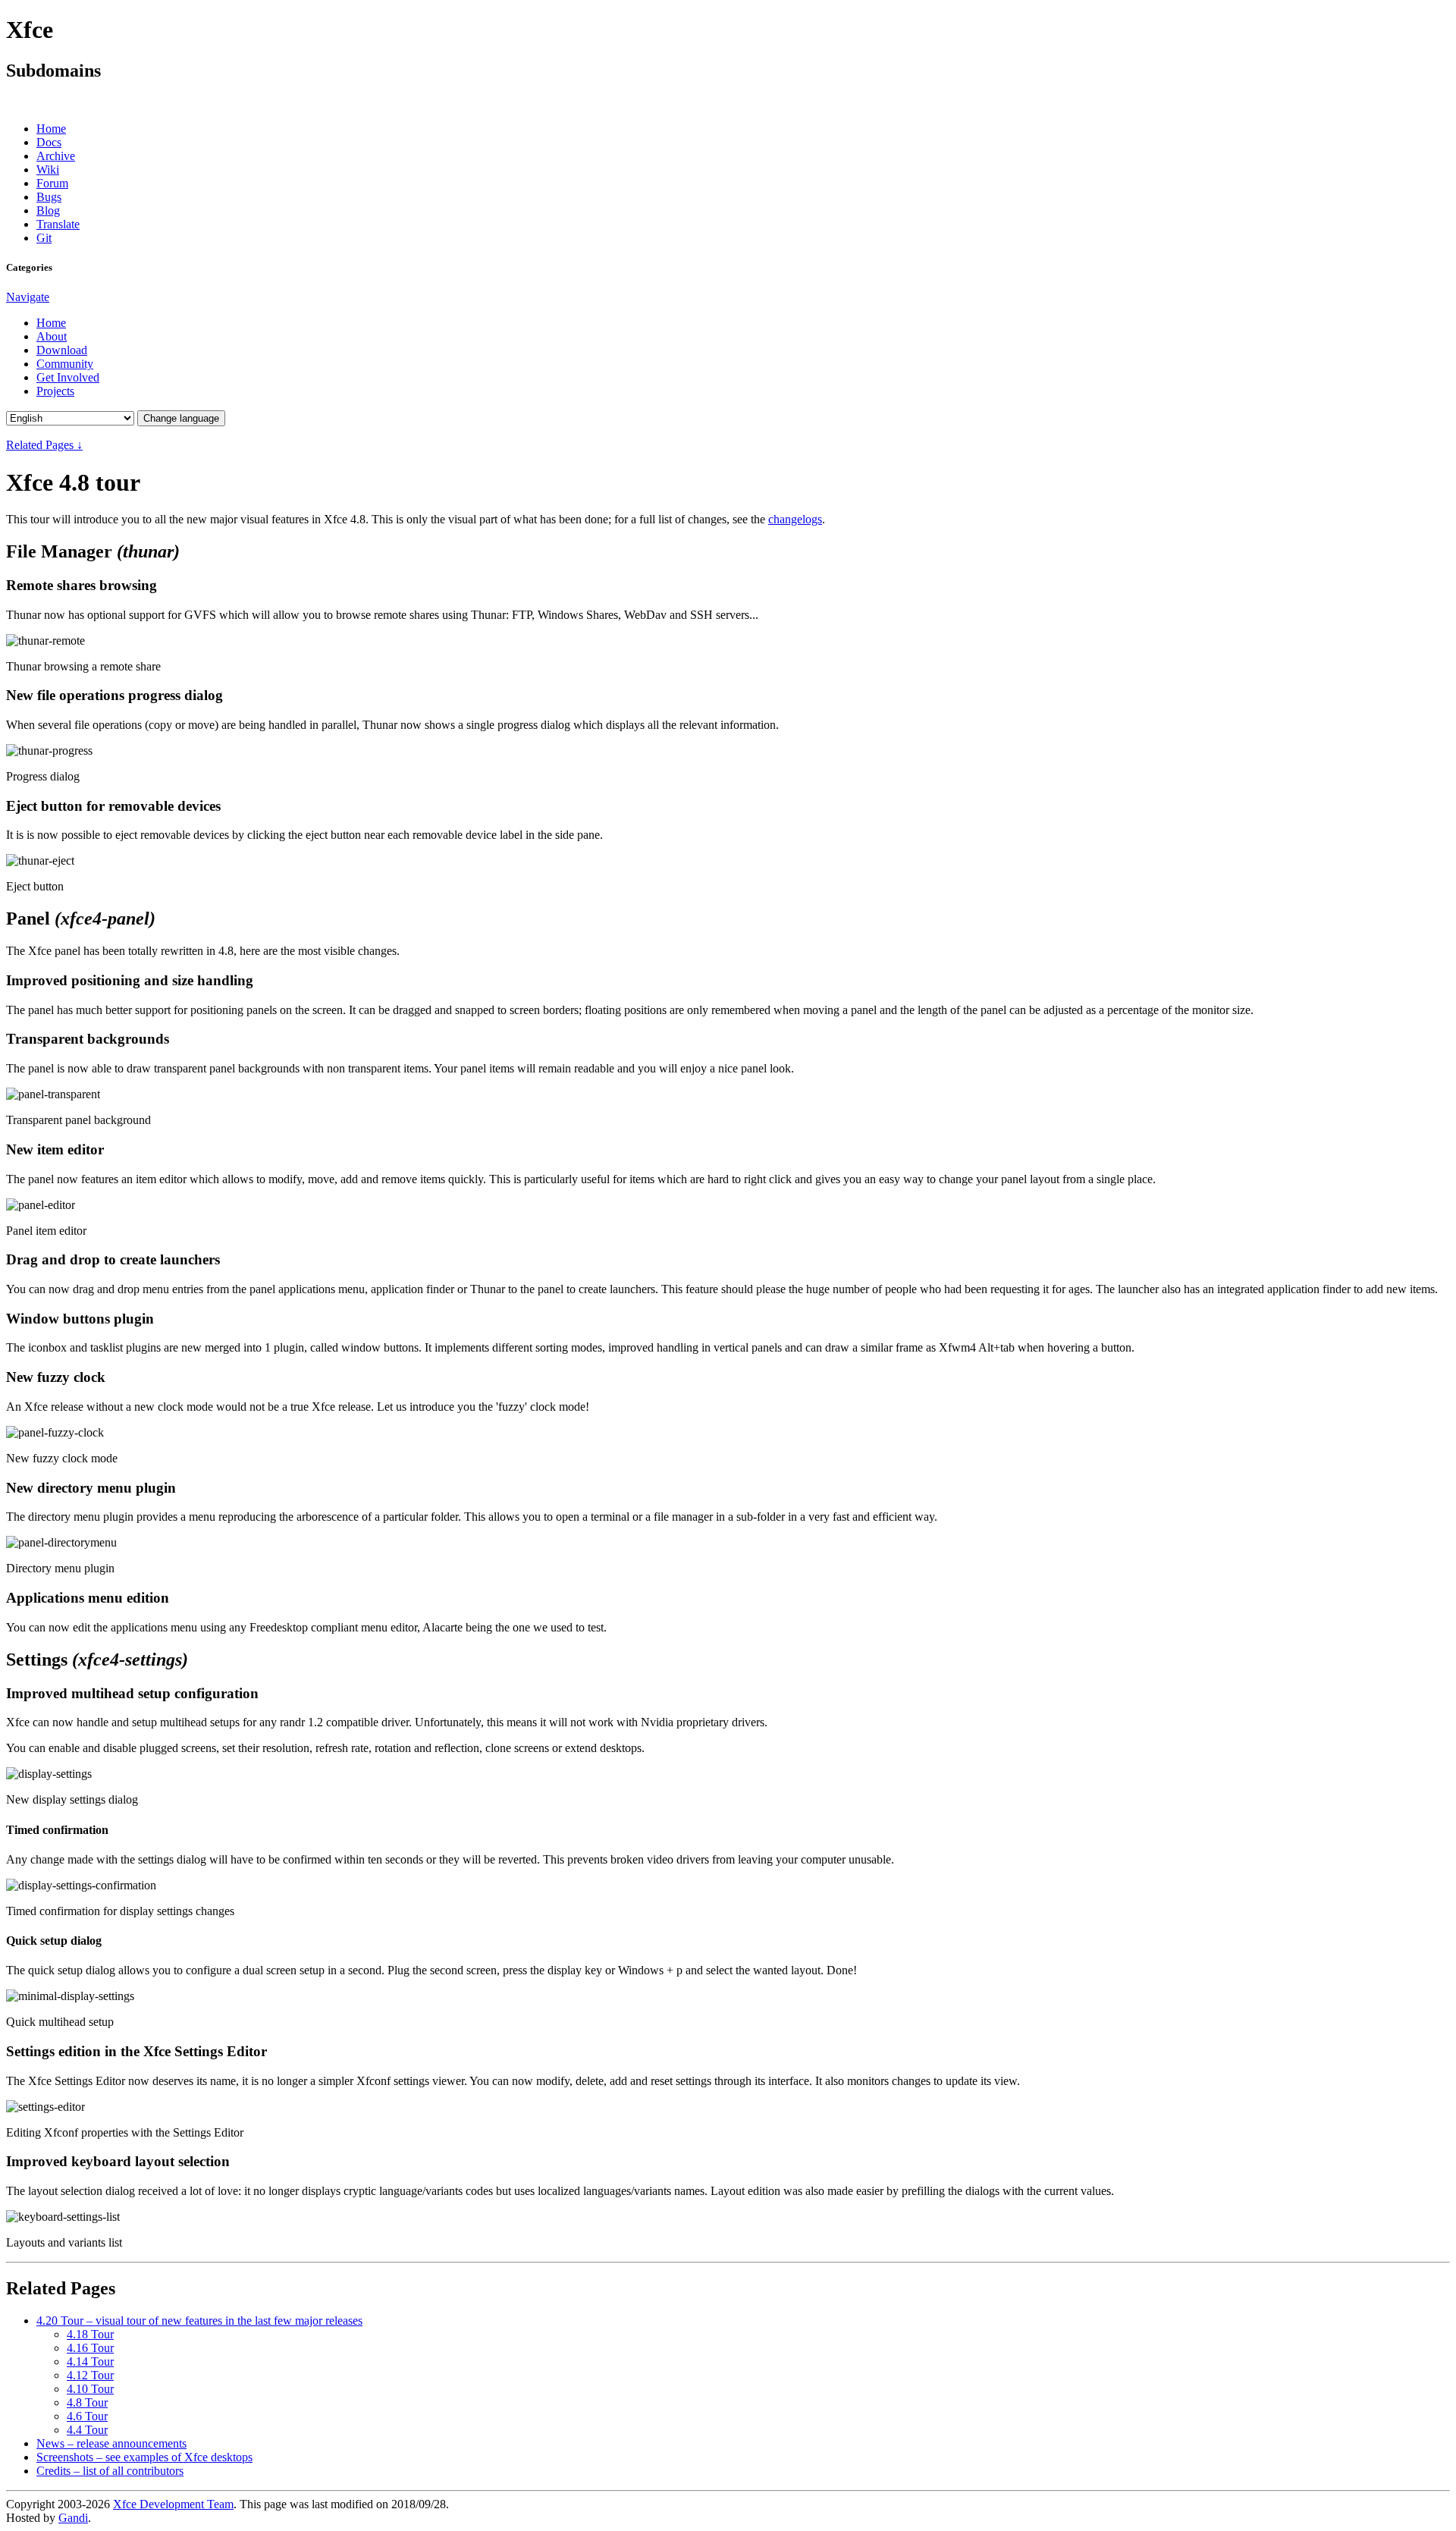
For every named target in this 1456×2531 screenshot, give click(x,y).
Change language (181, 418)
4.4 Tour (87, 2430)
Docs (49, 142)
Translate (58, 224)
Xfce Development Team (173, 2504)
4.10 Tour (90, 2389)
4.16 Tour (90, 2348)
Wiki (48, 170)
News (111, 2443)
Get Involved (68, 377)
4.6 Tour (87, 2416)
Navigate (28, 297)
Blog (48, 210)
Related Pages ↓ (44, 445)
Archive (56, 156)
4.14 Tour (90, 2361)
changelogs (795, 519)
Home (51, 129)
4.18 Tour (90, 2334)
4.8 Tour (87, 2402)
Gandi (73, 2518)
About (52, 336)
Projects (55, 391)
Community (65, 364)
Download (62, 350)
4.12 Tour (90, 2375)
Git (44, 238)
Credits (110, 2471)
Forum (52, 183)
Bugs (49, 197)
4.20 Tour (199, 2321)
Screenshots (144, 2457)
